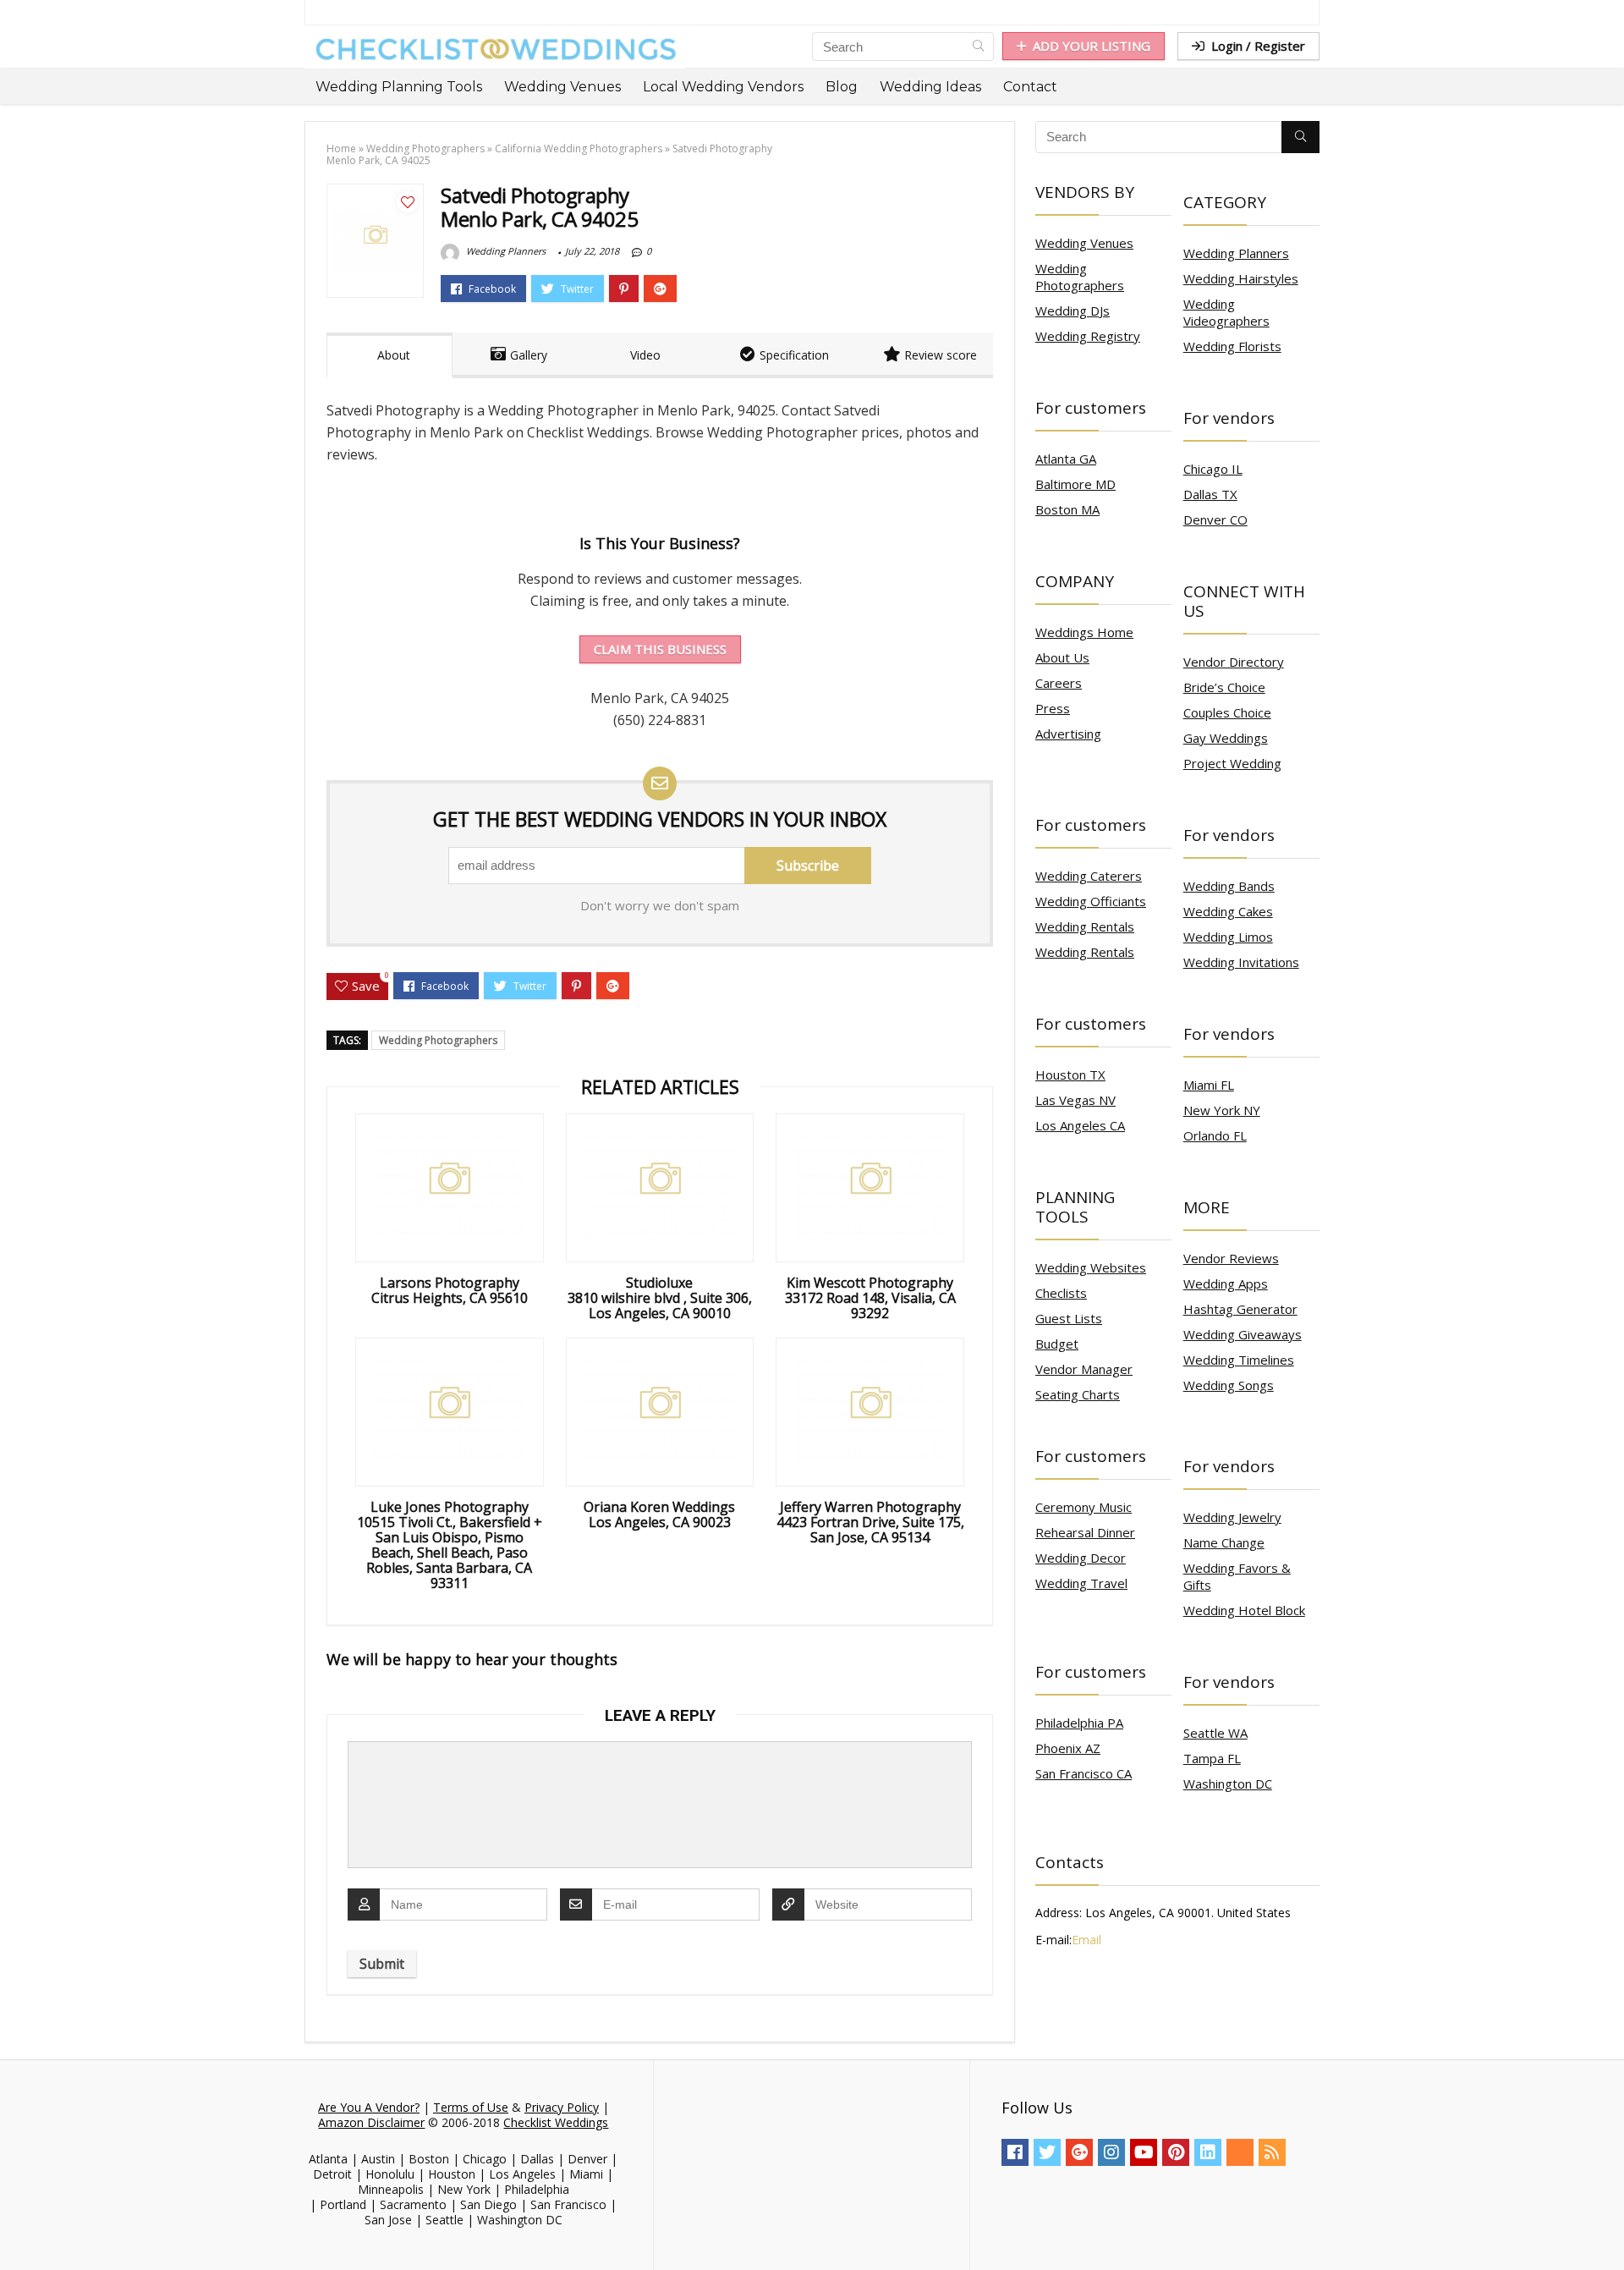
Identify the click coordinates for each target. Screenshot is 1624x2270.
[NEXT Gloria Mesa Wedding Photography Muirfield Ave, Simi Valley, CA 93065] (1607, 2228)
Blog (842, 87)
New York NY (1222, 1110)
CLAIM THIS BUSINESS (660, 649)
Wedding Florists (1232, 346)
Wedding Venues (562, 87)
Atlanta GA (1066, 459)
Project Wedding (1232, 763)
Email (1086, 1940)
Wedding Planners (505, 251)
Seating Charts (1078, 1394)
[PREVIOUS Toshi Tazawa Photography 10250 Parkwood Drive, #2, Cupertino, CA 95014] (17, 2228)
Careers (1059, 683)
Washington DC (1228, 1784)
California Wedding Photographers (579, 148)
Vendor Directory (1234, 662)
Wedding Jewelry (1232, 1517)
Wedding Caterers (1089, 876)
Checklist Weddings (556, 2122)
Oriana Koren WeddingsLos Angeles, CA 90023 (659, 1514)
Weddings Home (1084, 632)
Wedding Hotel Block (1244, 1610)
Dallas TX (1210, 494)
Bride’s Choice (1224, 687)
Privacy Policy (562, 2107)
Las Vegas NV (1075, 1100)
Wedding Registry (1088, 336)
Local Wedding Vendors (723, 87)
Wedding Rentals (1085, 926)
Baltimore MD (1075, 484)
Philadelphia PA (1079, 1723)
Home (341, 148)
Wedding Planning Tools (399, 87)
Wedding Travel (1081, 1583)
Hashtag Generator (1240, 1309)
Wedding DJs (1073, 311)
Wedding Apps (1226, 1283)
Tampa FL (1212, 1758)
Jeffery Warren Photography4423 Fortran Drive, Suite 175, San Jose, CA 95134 (870, 1522)
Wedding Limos (1228, 937)
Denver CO (1215, 519)
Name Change (1224, 1542)
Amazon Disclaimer (371, 2122)
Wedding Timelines (1239, 1360)
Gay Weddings (1226, 738)
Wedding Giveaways (1243, 1334)
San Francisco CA (1084, 1773)
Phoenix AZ (1068, 1748)
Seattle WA (1215, 1733)
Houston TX (1070, 1075)
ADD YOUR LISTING (1092, 46)
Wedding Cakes (1228, 911)
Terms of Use (471, 2107)
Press (1053, 708)
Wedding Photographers (425, 148)
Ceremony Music (1084, 1507)
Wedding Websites (1091, 1267)
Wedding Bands (1229, 886)
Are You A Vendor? (369, 2107)
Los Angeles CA (1080, 1125)
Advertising (1068, 734)
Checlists (1061, 1293)
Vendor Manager (1084, 1369)
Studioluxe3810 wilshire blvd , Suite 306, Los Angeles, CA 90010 (660, 1298)
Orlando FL (1215, 1135)
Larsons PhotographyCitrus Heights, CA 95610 (450, 1290)
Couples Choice (1227, 712)
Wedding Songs (1229, 1385)
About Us (1062, 657)
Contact (1030, 87)
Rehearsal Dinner (1085, 1532)
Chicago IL (1213, 469)
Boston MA (1067, 509)
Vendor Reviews (1231, 1258)
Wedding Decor (1081, 1558)
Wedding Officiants (1091, 901)
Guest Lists (1069, 1318)
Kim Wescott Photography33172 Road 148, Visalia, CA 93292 (870, 1298)
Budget (1057, 1344)
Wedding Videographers (1226, 312)
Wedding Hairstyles (1241, 278)
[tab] (390, 355)
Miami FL (1209, 1085)
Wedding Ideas (930, 87)
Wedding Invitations (1241, 962)
